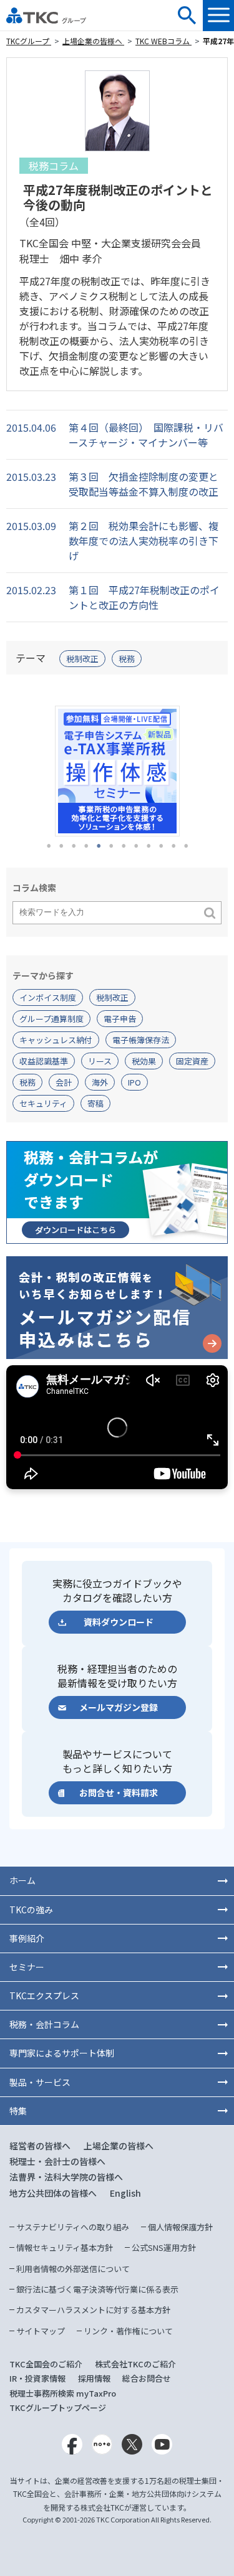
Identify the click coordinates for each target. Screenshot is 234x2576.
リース (100, 1061)
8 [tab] (136, 846)
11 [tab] (173, 846)
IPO (134, 1082)
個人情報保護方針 (180, 2227)
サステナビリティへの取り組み (73, 2227)
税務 (127, 659)
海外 (100, 1082)
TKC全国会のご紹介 (46, 2364)
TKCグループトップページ (58, 2408)
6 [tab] (111, 846)
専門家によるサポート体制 (62, 2053)
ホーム (22, 1880)
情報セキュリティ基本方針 (65, 2247)
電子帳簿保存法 (141, 1040)
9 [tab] (149, 846)
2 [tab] (61, 846)
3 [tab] (74, 846)
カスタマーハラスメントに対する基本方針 (93, 2310)
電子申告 (120, 1019)
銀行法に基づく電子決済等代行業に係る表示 (97, 2289)
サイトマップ (41, 2331)
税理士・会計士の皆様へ (57, 2161)
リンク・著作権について (128, 2331)
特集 (18, 2111)
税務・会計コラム (44, 2024)
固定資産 (192, 1061)
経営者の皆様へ (40, 2146)
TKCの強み (31, 1910)
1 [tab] (49, 846)
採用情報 (94, 2378)
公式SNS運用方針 (164, 2247)
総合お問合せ (147, 2378)
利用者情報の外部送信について (73, 2269)
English (125, 2193)
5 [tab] (99, 846)
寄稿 (95, 1103)
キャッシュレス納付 (56, 1040)
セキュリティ (43, 1103)
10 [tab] (161, 846)
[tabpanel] (117, 771)
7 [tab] (124, 846)
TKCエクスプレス (44, 1996)
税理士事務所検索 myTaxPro (63, 2393)
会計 (64, 1082)
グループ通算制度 (51, 1019)
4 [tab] (86, 846)
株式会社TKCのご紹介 (135, 2364)
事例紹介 (27, 1938)
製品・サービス (40, 2082)
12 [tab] (186, 846)
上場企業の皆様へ (93, 41)
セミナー (27, 1967)
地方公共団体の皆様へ (53, 2193)
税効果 (144, 1061)
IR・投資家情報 (37, 2378)
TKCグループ (29, 41)
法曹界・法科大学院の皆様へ (66, 2177)
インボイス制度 (48, 997)
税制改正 (82, 659)
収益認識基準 (44, 1061)
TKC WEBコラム (163, 41)
